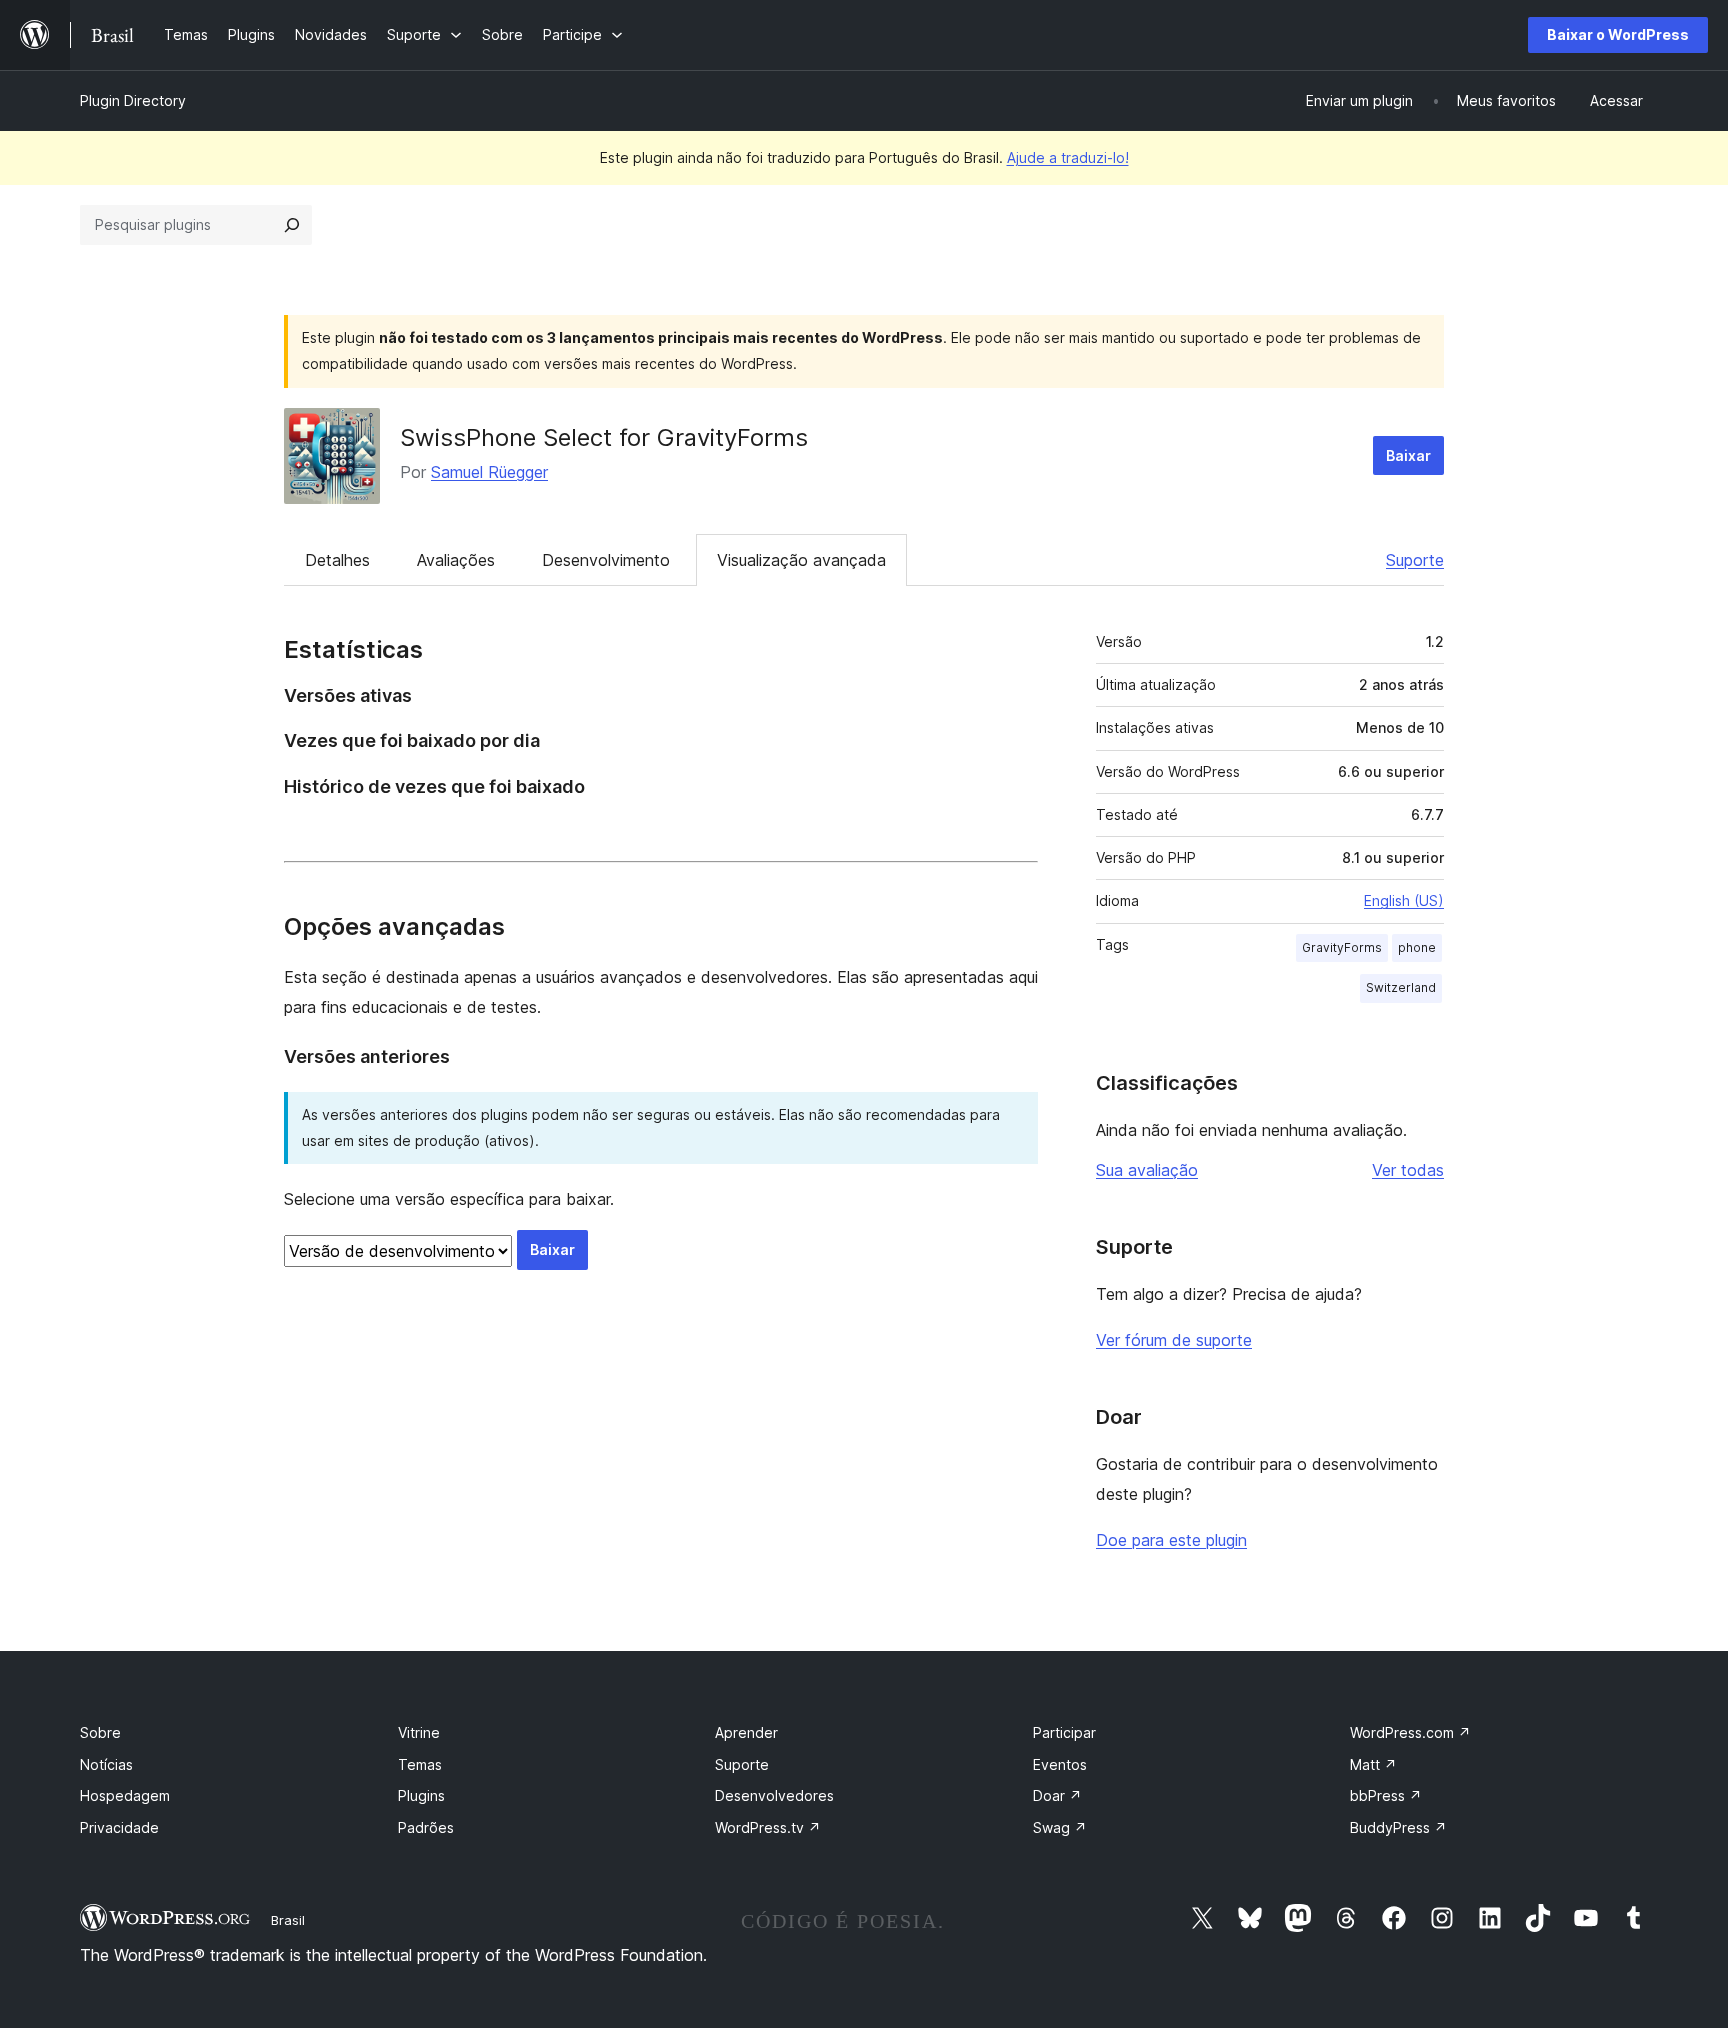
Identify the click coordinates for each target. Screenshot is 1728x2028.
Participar (1064, 1732)
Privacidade (119, 1827)
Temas (420, 1764)
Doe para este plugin (1171, 1540)
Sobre (100, 1732)
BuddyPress (1398, 1827)
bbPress (1386, 1795)
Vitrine (419, 1732)
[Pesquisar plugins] (292, 225)
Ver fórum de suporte (1174, 1340)
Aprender (746, 1732)
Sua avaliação (1147, 1170)
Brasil (288, 1920)
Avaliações (456, 560)
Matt (1373, 1764)
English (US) (1404, 900)
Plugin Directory (133, 100)
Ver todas (1408, 1170)
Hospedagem (125, 1795)
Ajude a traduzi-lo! (1068, 157)
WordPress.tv (768, 1827)
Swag (1060, 1827)
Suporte (1415, 560)
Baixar (1408, 455)
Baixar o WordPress (1618, 34)
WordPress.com (1410, 1732)
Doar (1057, 1795)
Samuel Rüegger (489, 472)
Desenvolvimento (606, 560)
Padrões (426, 1827)
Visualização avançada (801, 560)
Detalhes (337, 560)
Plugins (421, 1795)
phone (1417, 947)
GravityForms (1342, 947)
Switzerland (1401, 987)
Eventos (1060, 1764)
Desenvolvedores (774, 1795)
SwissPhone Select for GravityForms (604, 437)
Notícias (106, 1764)
